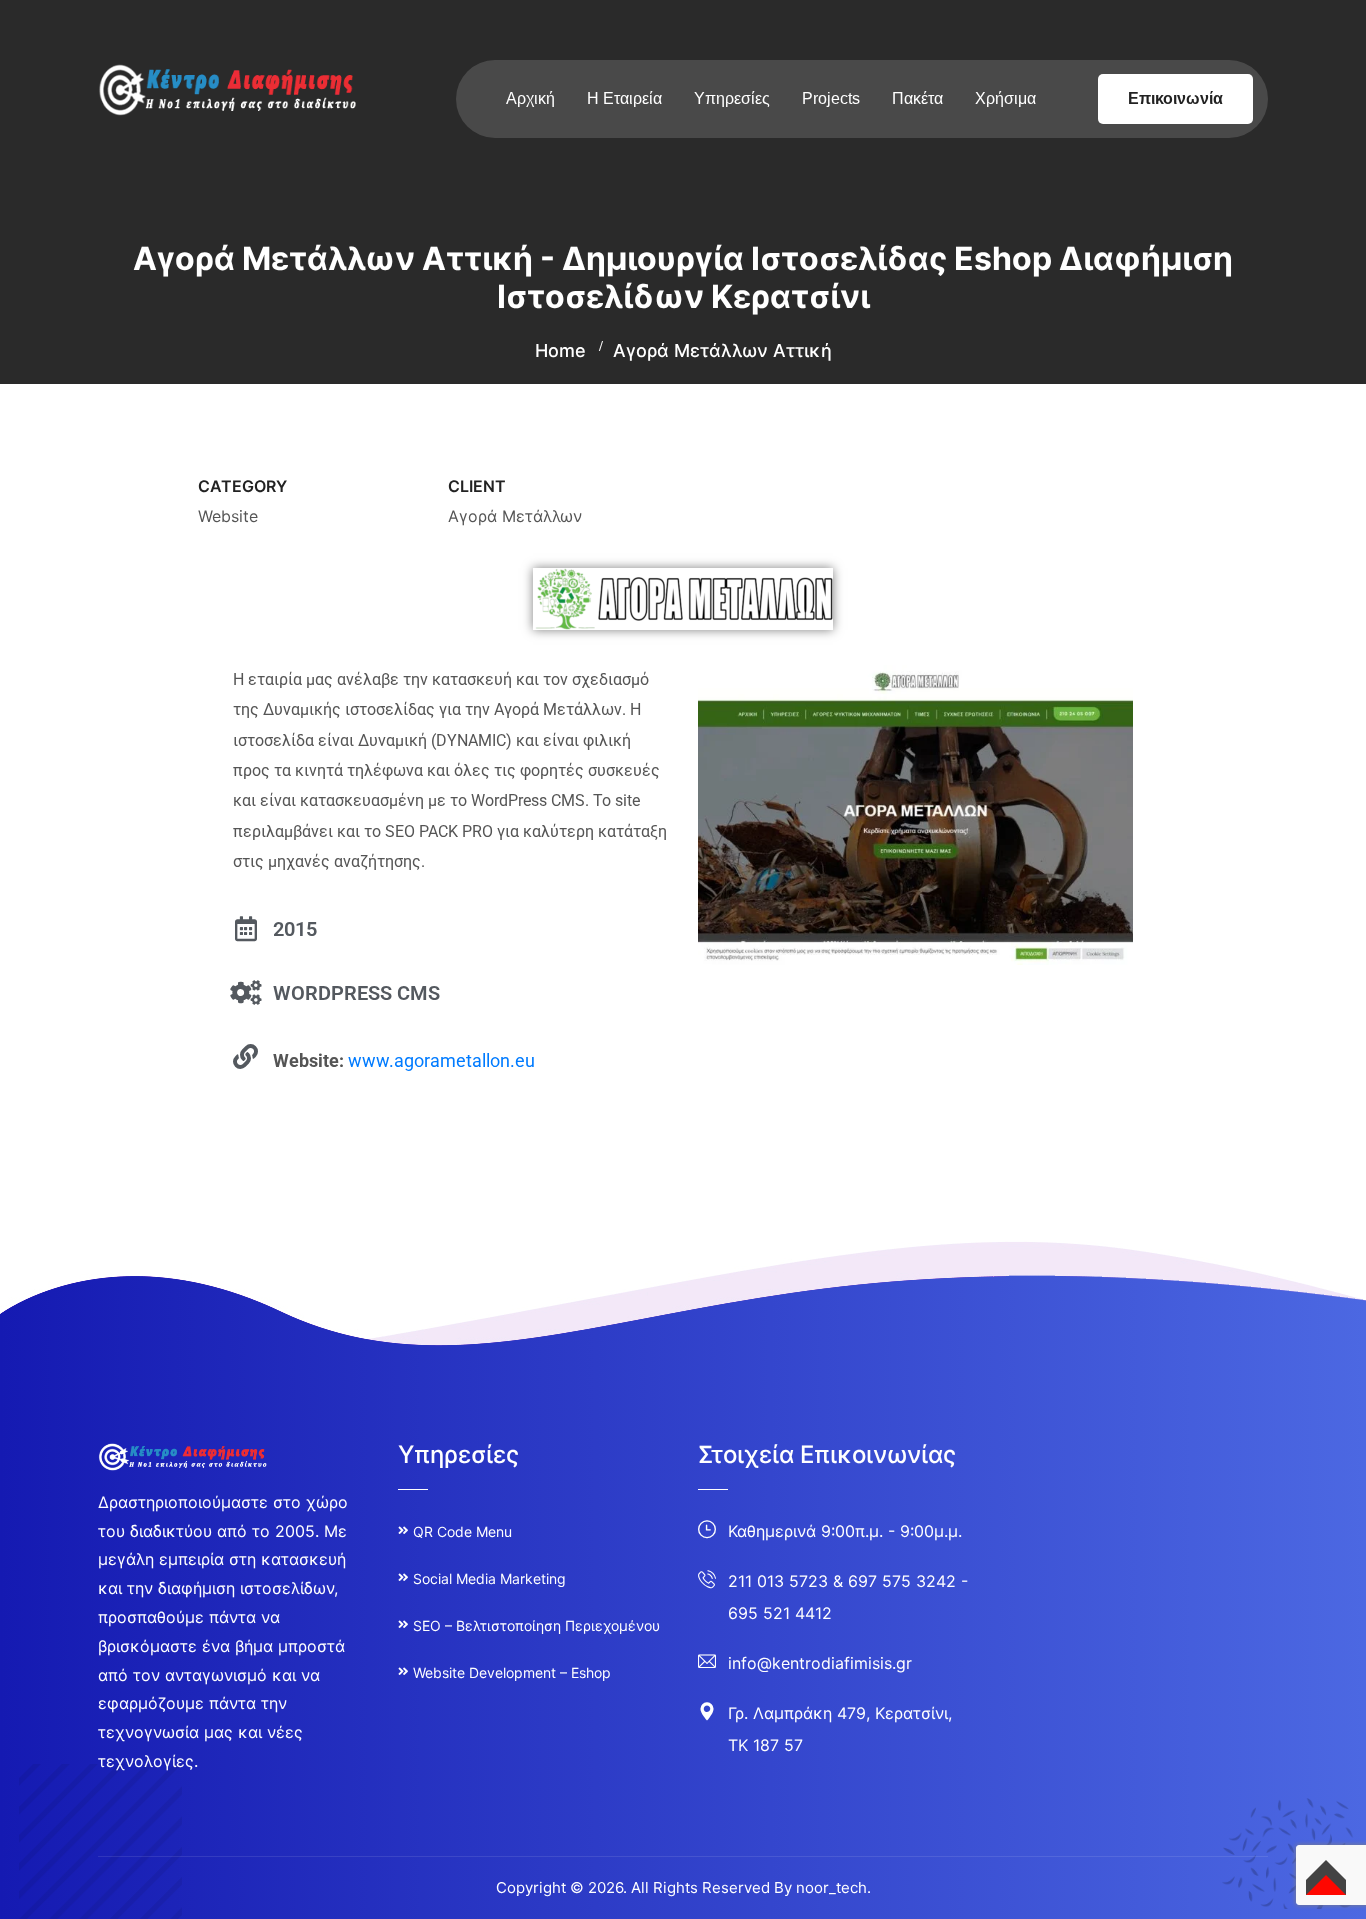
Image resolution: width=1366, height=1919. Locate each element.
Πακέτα (917, 98)
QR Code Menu (462, 1531)
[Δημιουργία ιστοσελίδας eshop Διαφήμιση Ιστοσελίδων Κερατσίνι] (228, 88)
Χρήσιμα (1005, 98)
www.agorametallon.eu (441, 1060)
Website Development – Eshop (512, 1672)
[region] (260, 1747)
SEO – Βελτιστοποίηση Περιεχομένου (536, 1625)
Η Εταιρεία (624, 98)
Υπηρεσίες (732, 98)
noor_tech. (833, 1887)
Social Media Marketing (489, 1578)
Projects (831, 98)
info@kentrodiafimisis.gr (820, 1663)
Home (560, 350)
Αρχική (530, 98)
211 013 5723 (778, 1581)
